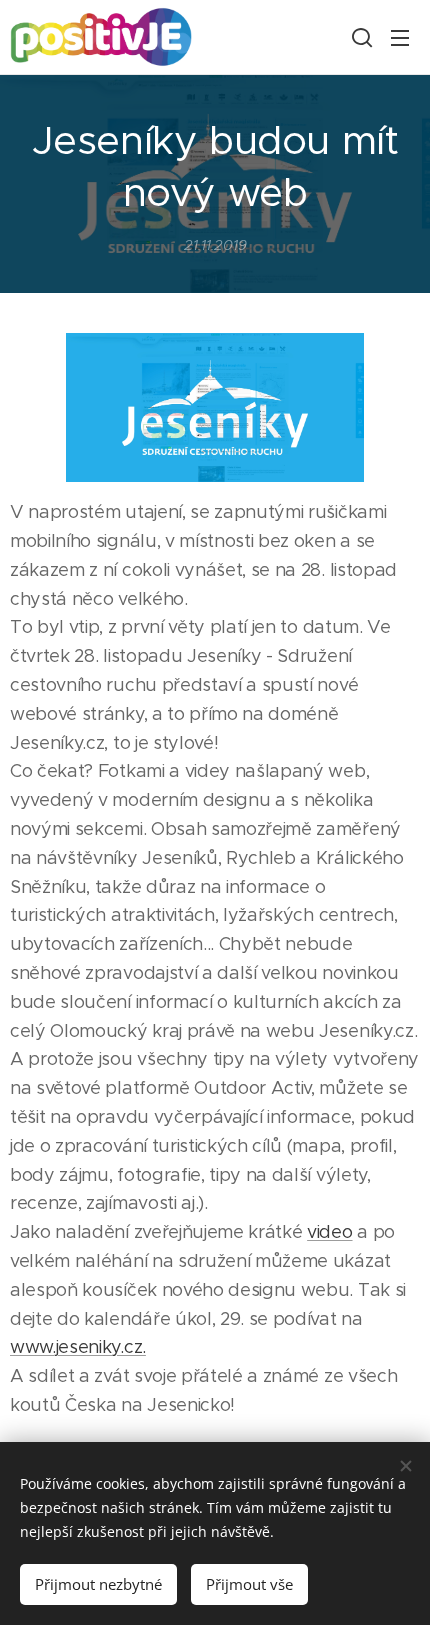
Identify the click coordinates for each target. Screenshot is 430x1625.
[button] (360, 37)
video (329, 1232)
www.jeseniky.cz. (78, 1347)
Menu (400, 37)
